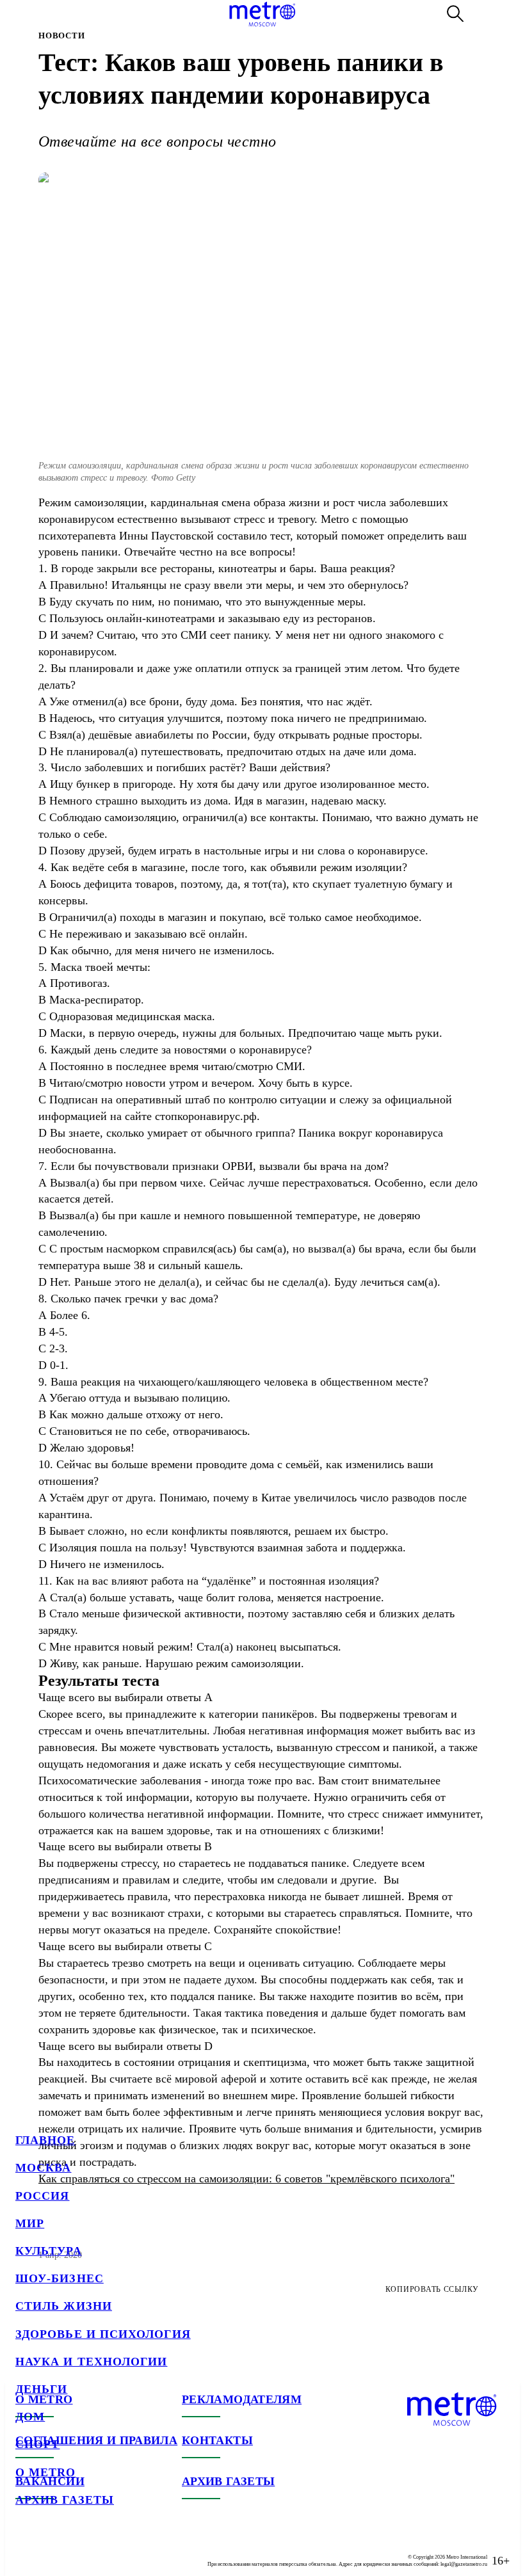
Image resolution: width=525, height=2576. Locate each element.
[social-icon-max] (102, 2550)
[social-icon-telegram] (51, 2550)
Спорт (37, 2444)
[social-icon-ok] (77, 2550)
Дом (30, 2417)
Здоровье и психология (103, 2334)
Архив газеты (65, 2500)
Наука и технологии (91, 2362)
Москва (43, 2168)
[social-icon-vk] (26, 2550)
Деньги (41, 2389)
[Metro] (262, 14)
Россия (42, 2196)
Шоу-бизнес (60, 2278)
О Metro (46, 2472)
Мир (30, 2223)
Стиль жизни (64, 2306)
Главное (45, 2140)
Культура (49, 2251)
